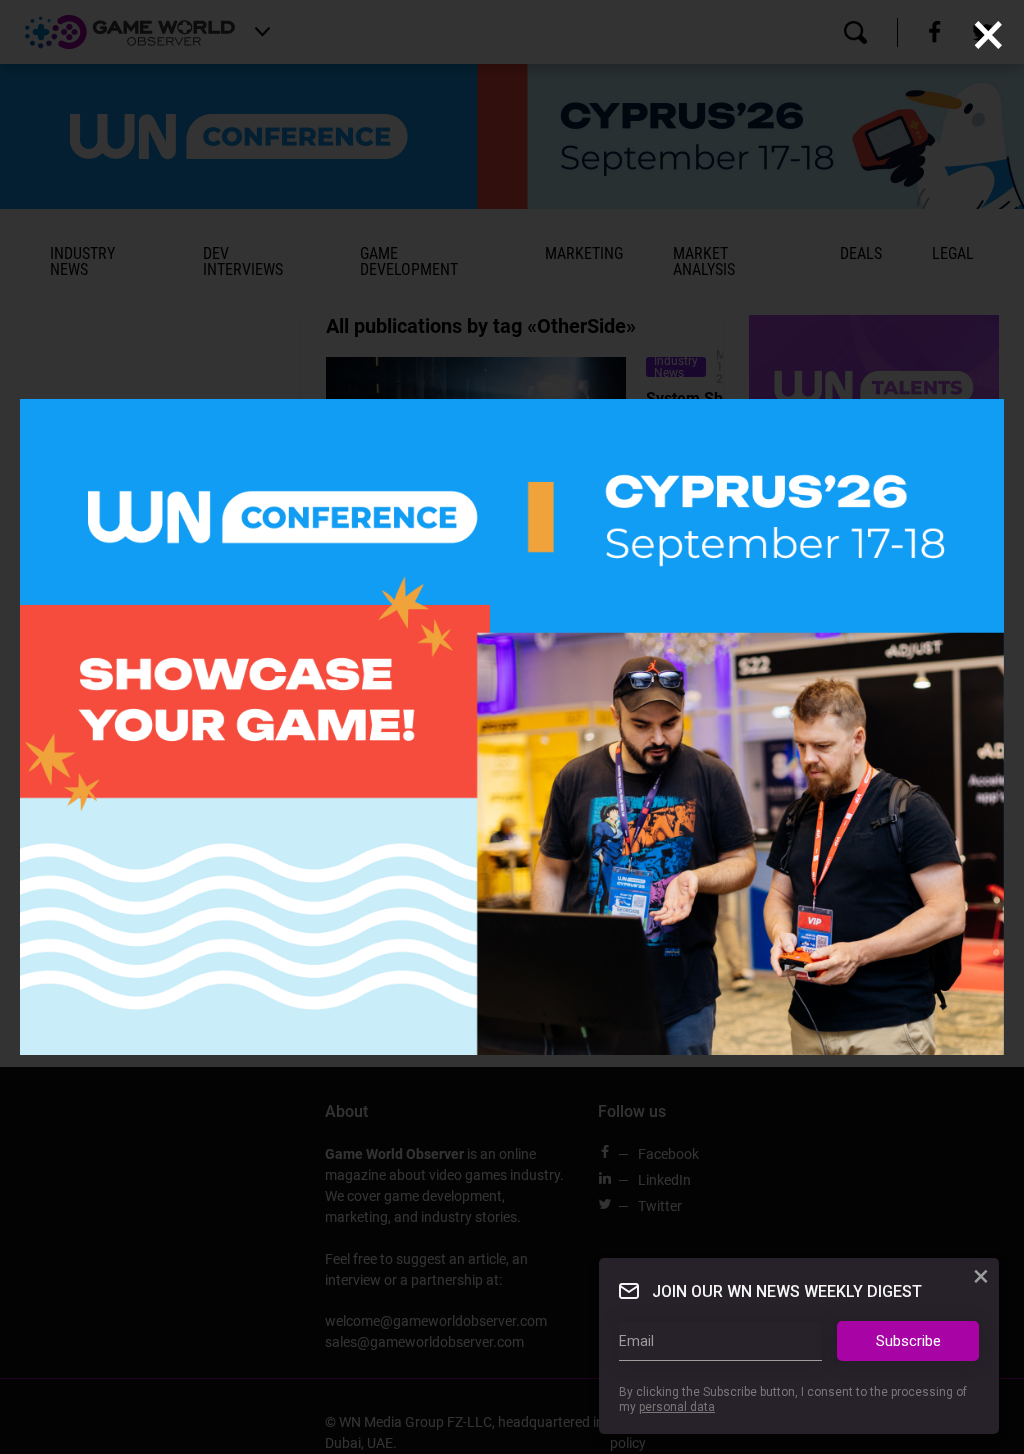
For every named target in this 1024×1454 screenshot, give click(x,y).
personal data (677, 1407)
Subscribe (908, 1341)
